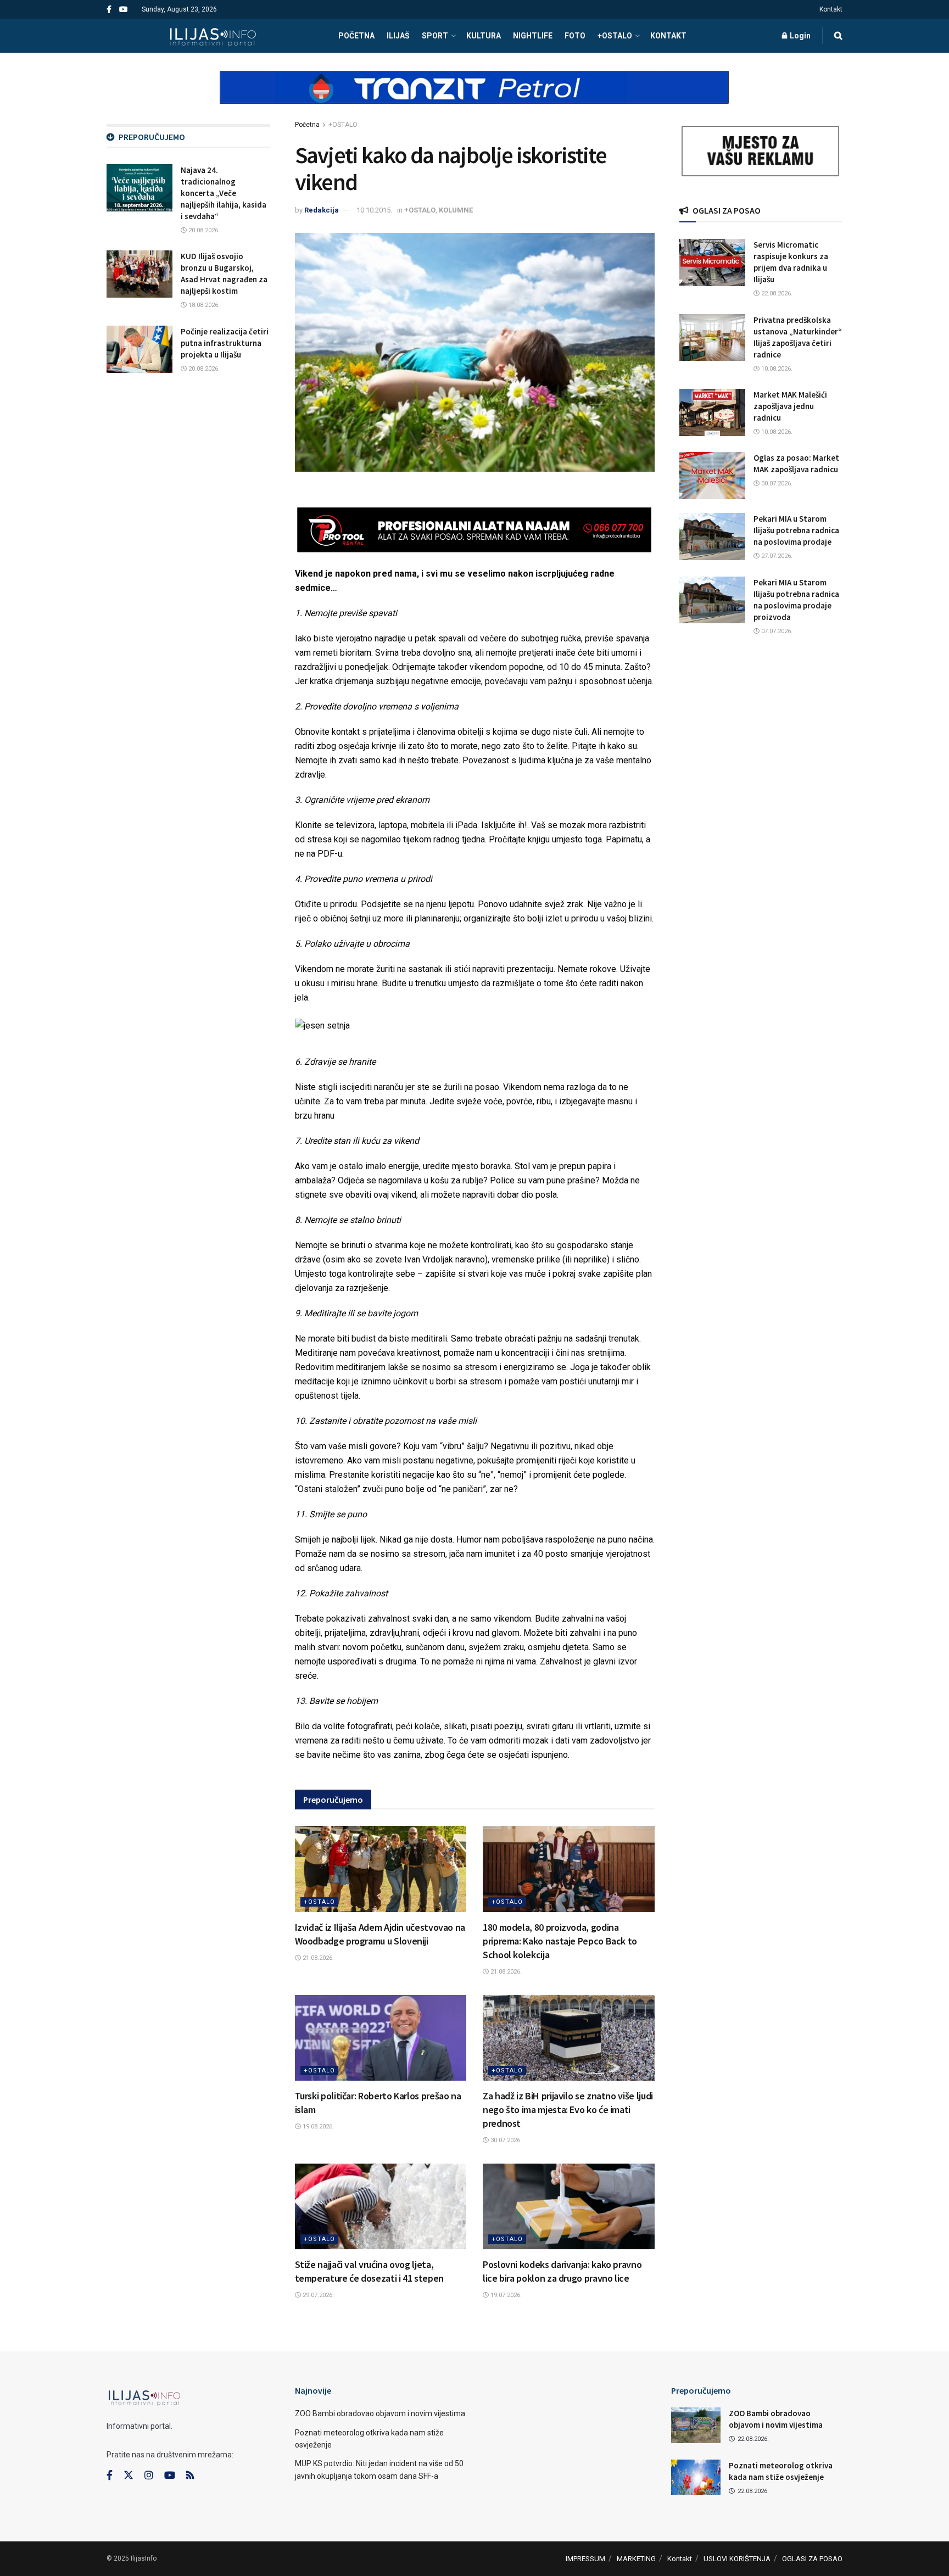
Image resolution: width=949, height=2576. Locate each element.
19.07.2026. (505, 2295)
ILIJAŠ (398, 36)
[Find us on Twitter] (129, 2476)
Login (799, 36)
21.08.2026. (317, 1958)
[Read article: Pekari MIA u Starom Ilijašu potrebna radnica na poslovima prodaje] (712, 537)
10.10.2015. (374, 210)
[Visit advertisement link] (474, 97)
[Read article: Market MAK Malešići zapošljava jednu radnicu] (712, 412)
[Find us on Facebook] (109, 10)
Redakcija (322, 210)
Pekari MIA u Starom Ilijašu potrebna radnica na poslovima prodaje (796, 530)
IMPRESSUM (585, 2559)
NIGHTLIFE (533, 36)
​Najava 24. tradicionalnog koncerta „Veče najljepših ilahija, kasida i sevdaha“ (224, 193)
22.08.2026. (776, 294)
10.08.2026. (776, 369)
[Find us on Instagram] (149, 2476)
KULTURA (484, 36)
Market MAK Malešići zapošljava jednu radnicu (790, 406)
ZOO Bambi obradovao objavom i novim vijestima (380, 2413)
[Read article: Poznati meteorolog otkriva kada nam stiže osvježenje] (696, 2477)
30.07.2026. (505, 2140)
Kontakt (831, 9)
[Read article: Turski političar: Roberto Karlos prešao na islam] (381, 2038)
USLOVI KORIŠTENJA (737, 2559)
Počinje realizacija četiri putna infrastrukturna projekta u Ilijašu (225, 343)
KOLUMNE (456, 210)
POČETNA (356, 36)
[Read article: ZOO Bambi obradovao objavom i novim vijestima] (696, 2425)
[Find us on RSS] (190, 2476)
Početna (307, 125)
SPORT (435, 36)
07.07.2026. (776, 631)
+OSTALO (615, 36)
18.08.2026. (203, 305)
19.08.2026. (317, 2127)
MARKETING (636, 2559)
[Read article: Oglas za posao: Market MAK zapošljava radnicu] (712, 476)
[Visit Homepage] (213, 36)
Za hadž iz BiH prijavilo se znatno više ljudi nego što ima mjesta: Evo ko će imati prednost (568, 2110)
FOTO (575, 36)
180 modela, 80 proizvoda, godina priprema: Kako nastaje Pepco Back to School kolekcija (560, 1941)
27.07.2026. (776, 556)
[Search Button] (838, 36)
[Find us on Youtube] (124, 10)
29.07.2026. (317, 2295)
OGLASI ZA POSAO (812, 2559)
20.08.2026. (203, 230)
